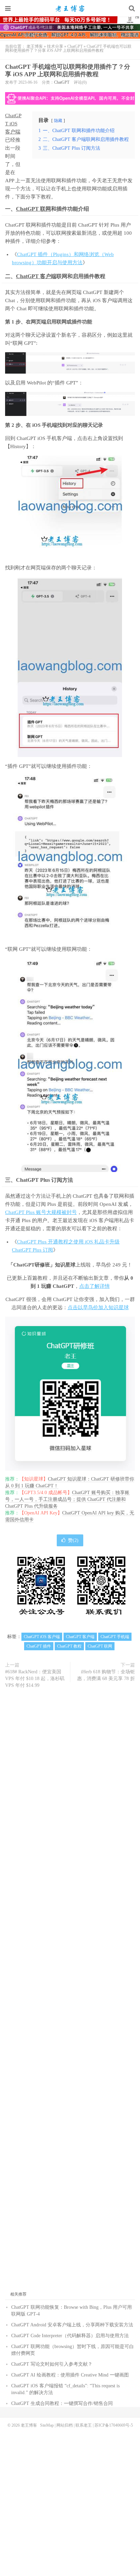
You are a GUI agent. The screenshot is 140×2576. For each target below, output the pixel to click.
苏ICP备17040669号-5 (114, 2425)
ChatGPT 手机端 (115, 1637)
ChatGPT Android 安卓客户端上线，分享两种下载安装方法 (72, 2325)
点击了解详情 (94, 1286)
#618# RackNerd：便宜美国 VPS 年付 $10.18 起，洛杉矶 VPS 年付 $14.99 (35, 1679)
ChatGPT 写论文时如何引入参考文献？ (52, 2364)
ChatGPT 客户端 (36, 276)
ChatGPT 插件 (39, 1646)
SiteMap (47, 2425)
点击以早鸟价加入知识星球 (98, 1307)
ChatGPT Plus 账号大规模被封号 (41, 1212)
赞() (73, 1540)
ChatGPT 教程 (69, 1646)
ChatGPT (75, 46)
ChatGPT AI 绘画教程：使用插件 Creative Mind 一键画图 (70, 2375)
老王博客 (70, 8)
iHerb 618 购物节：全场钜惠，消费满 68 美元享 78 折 (106, 1675)
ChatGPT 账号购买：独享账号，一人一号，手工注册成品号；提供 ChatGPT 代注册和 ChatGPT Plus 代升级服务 (67, 1499)
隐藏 (58, 121)
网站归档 (65, 2425)
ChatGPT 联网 (33, 209)
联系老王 (84, 2425)
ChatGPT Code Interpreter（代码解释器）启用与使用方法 (70, 2336)
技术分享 (55, 46)
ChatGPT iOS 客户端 (13, 124)
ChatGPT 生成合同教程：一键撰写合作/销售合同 (62, 2403)
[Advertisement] (70, 1993)
